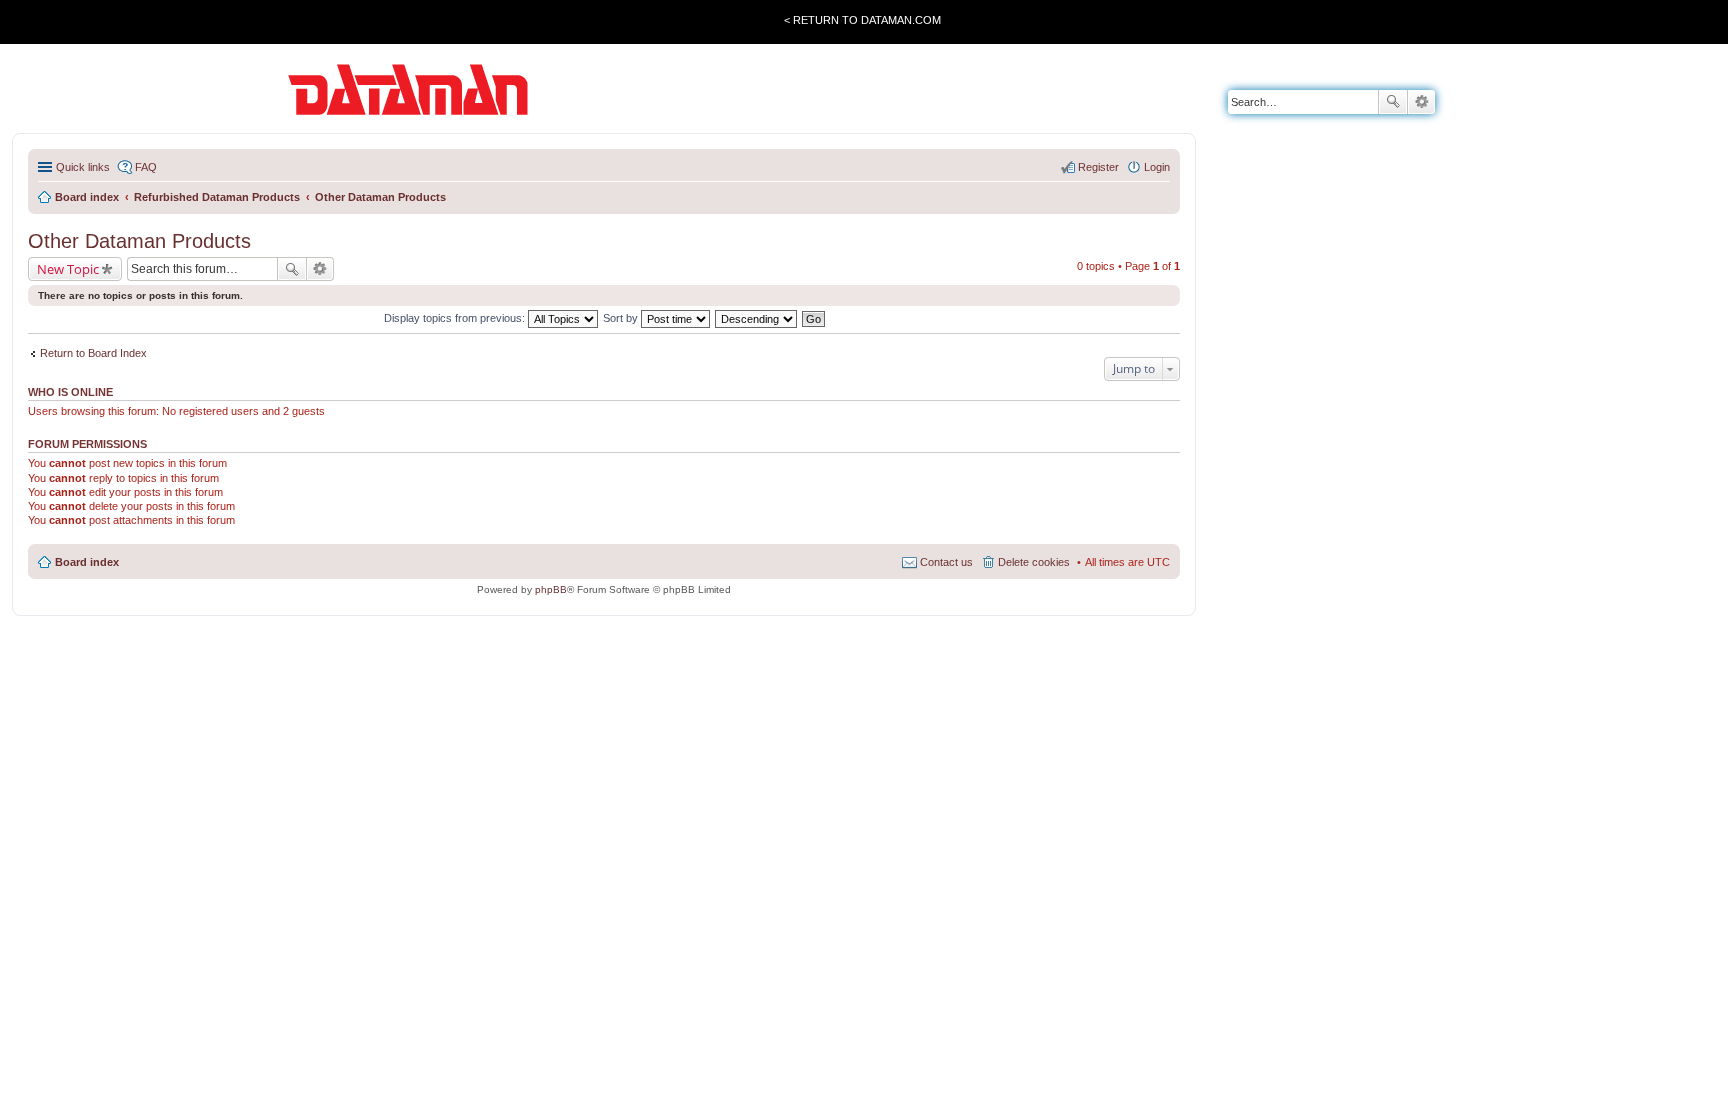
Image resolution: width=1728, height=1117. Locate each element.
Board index (87, 562)
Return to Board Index (93, 353)
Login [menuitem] (1157, 167)
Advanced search (1421, 102)
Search (1393, 102)
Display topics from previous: (456, 318)
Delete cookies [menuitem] (1034, 562)
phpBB (551, 589)
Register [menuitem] (1098, 167)
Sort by (622, 318)
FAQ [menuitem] (146, 167)
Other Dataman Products (139, 241)
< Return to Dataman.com (862, 20)
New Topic (68, 269)
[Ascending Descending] (757, 318)
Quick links (83, 167)
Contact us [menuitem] (946, 562)
